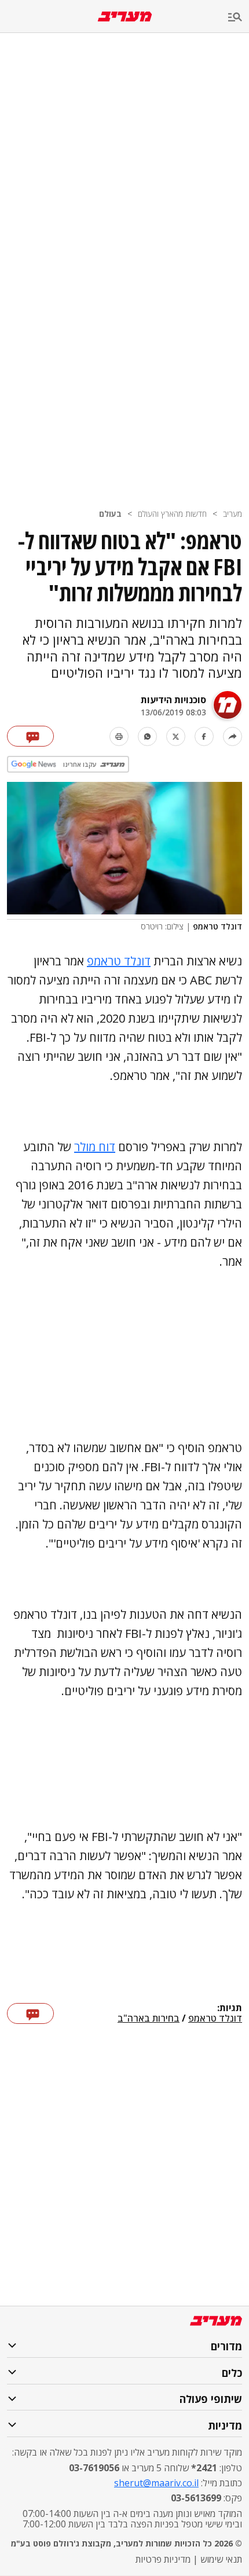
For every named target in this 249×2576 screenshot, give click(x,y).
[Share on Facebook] (204, 736)
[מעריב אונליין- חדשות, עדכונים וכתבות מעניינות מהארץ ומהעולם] (125, 16)
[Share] (232, 736)
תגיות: (230, 2008)
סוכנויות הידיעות (173, 700)
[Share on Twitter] (176, 736)
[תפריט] (239, 18)
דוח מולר (95, 1147)
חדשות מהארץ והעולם (172, 514)
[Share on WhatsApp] (147, 736)
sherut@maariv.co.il (156, 2483)
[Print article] (119, 736)
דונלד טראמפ (119, 961)
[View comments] (30, 736)
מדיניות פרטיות (163, 2559)
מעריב (232, 514)
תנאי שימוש (221, 2559)
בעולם (110, 514)
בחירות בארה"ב (149, 2019)
